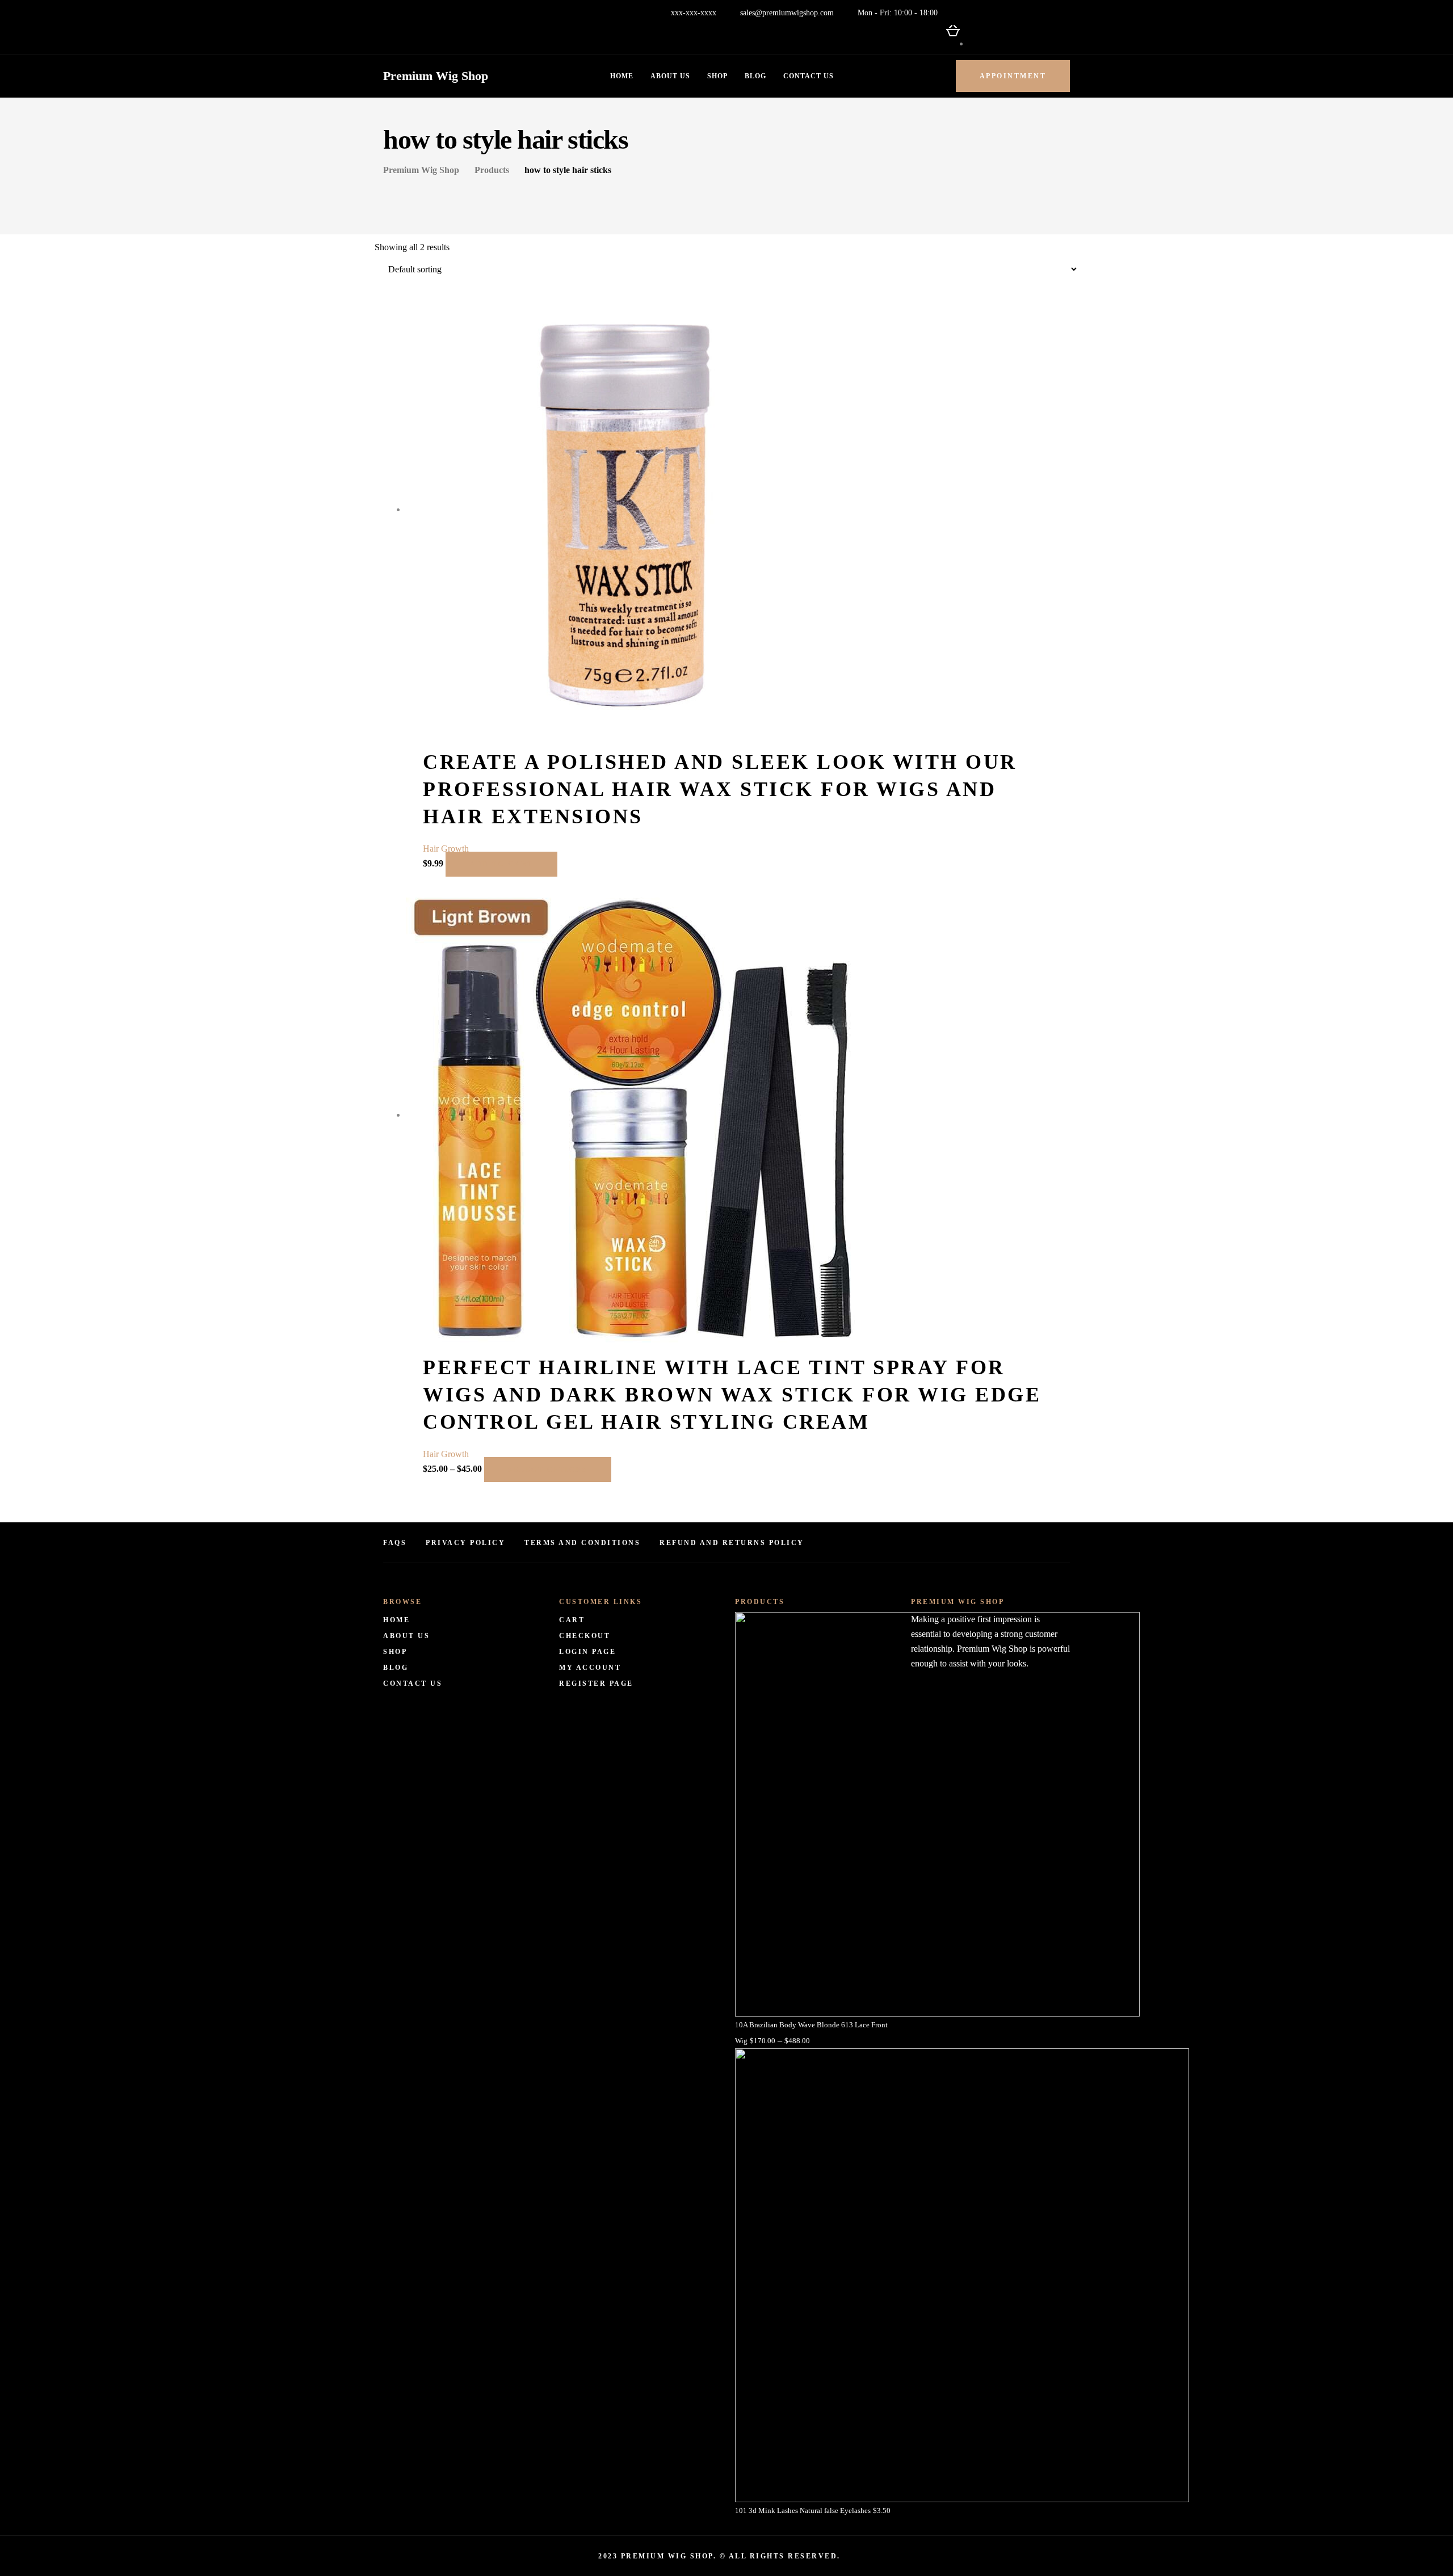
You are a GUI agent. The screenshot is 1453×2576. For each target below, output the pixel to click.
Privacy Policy (465, 1543)
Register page (596, 1683)
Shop (717, 76)
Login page (587, 1652)
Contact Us (809, 76)
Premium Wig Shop (436, 76)
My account (590, 1668)
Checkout (585, 1636)
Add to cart (501, 864)
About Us (670, 76)
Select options (548, 1470)
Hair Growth (446, 849)
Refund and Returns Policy (732, 1543)
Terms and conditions (582, 1543)
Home (622, 76)
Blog (755, 76)
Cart (572, 1620)
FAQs (395, 1543)
